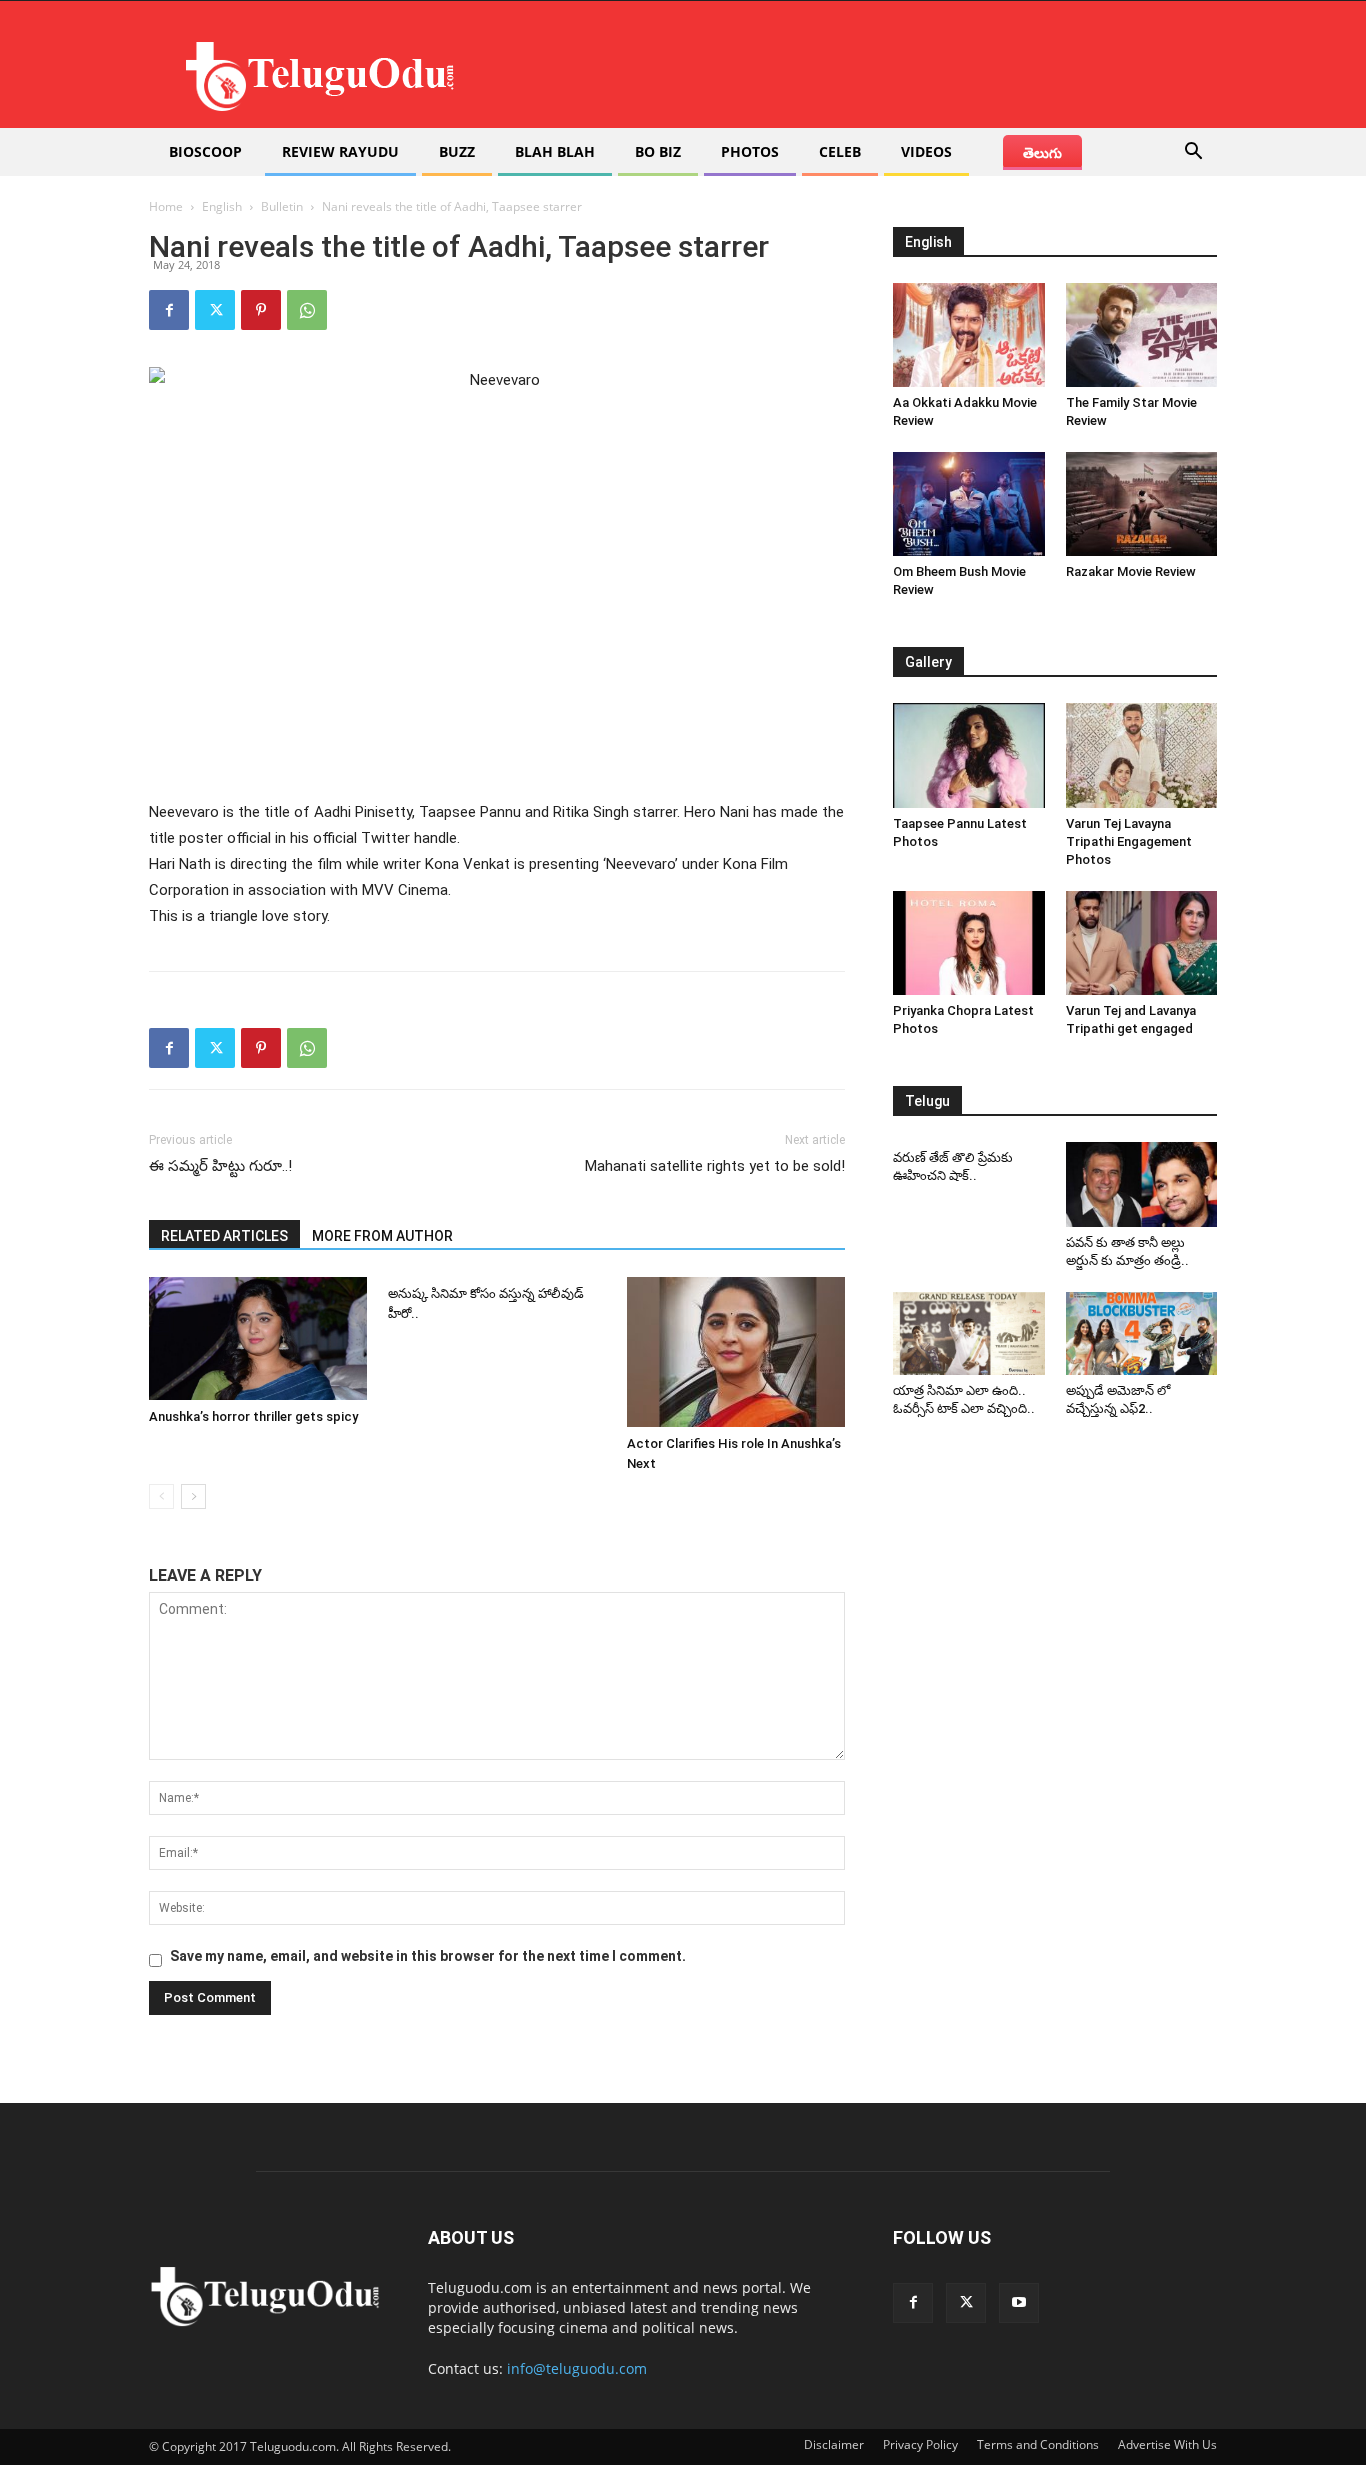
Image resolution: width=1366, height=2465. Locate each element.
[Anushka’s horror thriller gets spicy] (258, 1338)
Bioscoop (205, 151)
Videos (926, 151)
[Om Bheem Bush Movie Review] (969, 504)
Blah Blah (555, 151)
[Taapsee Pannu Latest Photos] (969, 755)
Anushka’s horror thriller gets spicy (253, 1416)
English (222, 206)
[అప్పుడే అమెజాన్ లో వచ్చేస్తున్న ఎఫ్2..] (1142, 1334)
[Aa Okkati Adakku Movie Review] (969, 335)
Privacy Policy (920, 2444)
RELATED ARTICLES (224, 1236)
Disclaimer (834, 2444)
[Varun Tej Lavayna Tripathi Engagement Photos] (1142, 755)
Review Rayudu (340, 151)
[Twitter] (215, 310)
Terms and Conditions (1038, 2444)
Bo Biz (658, 151)
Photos (750, 151)
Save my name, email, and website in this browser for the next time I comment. (428, 1956)
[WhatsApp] (307, 310)
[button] (1193, 153)
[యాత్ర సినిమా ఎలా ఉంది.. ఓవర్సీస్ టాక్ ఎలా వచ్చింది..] (969, 1334)
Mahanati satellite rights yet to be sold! (715, 1166)
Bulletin (282, 206)
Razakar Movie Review (1131, 571)
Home (166, 206)
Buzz (457, 151)
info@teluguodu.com (577, 2368)
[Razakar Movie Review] (1142, 504)
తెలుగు (1042, 152)
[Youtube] (1019, 2303)
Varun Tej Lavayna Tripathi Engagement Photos (1129, 841)
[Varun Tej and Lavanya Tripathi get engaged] (1142, 943)
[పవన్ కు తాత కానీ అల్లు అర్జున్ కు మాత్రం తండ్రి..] (1142, 1184)
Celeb (840, 151)
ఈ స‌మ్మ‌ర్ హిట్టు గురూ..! (220, 1166)
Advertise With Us (1167, 2444)
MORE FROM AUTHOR (382, 1236)
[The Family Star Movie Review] (1142, 335)
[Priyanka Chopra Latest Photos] (969, 943)
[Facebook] (169, 310)
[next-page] (193, 1496)
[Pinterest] (261, 310)
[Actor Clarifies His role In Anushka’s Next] (736, 1352)
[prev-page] (161, 1496)
